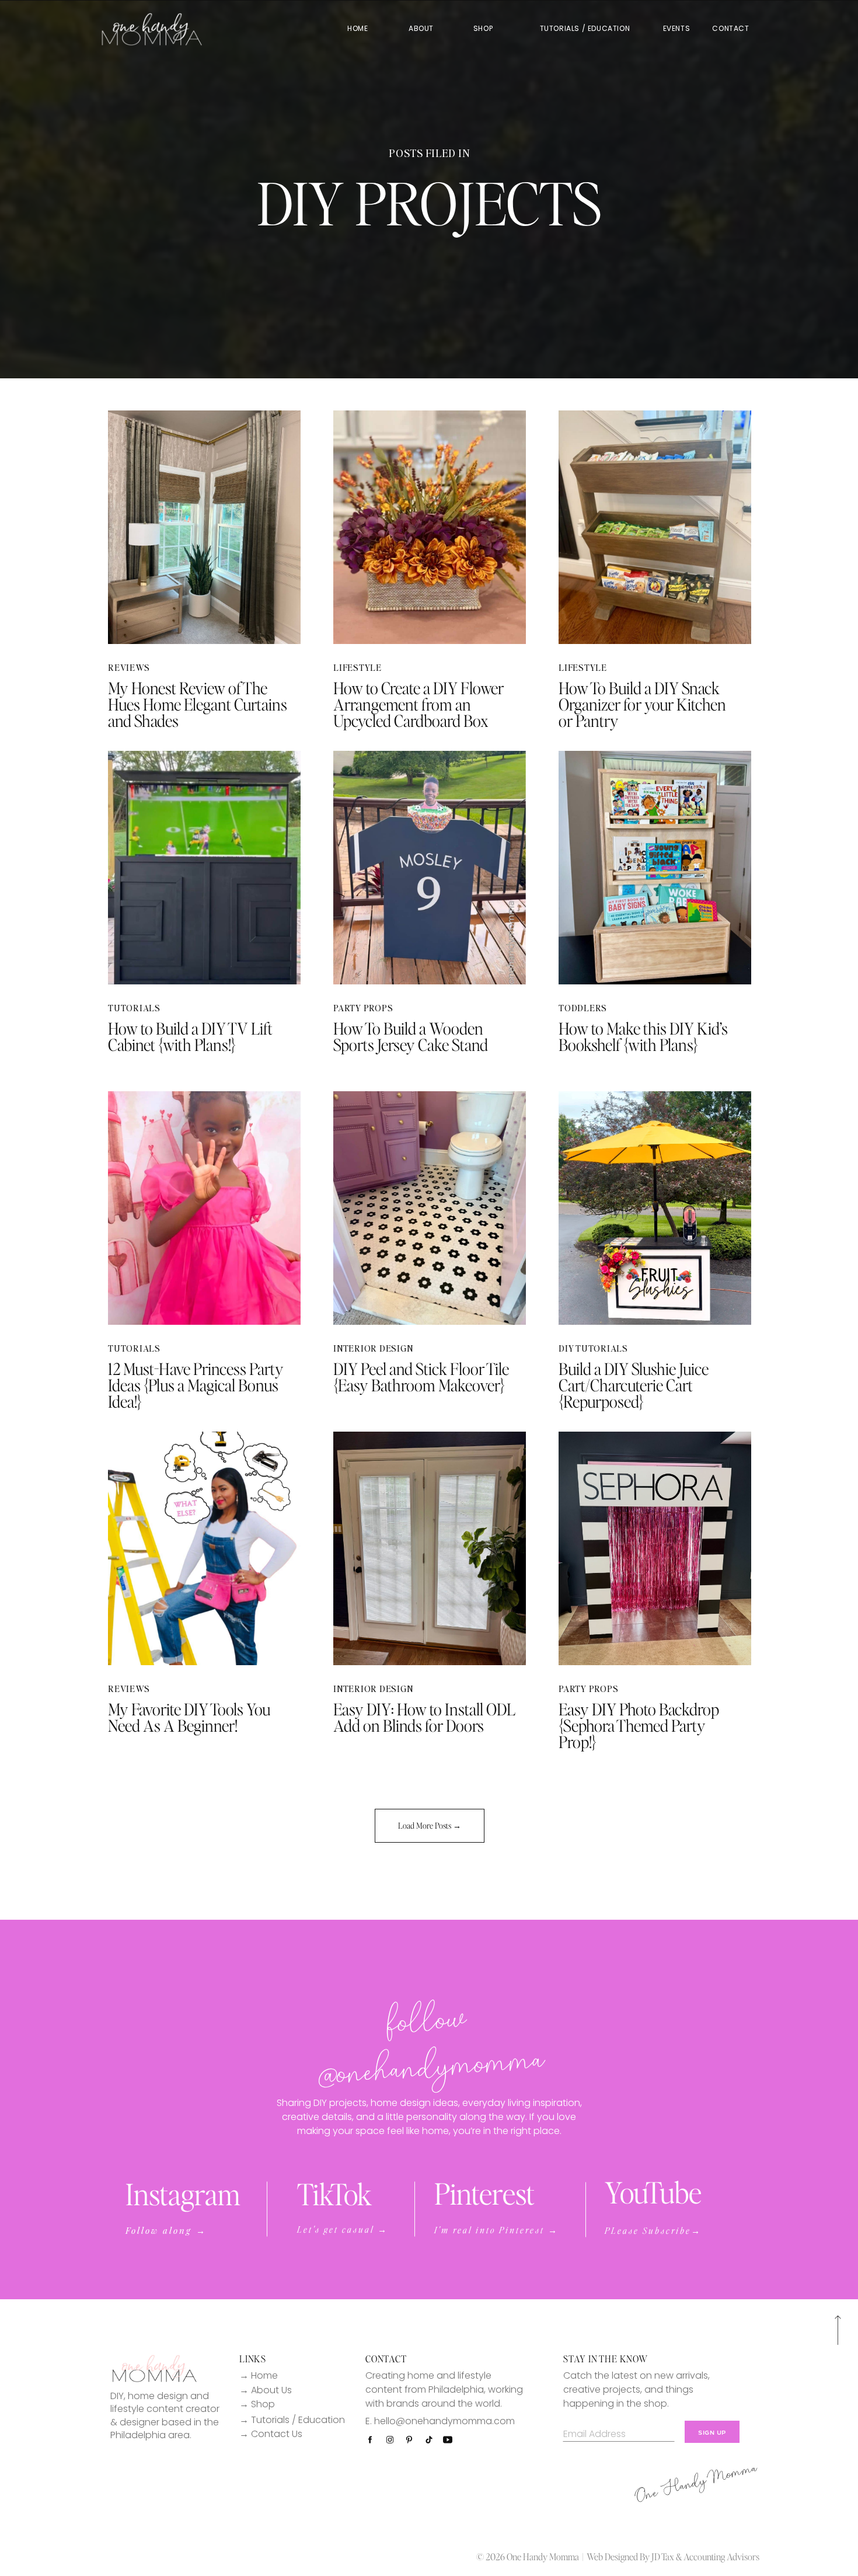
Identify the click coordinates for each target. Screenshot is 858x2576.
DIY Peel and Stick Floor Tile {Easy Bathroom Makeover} (421, 1377)
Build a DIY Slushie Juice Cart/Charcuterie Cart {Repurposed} (634, 1385)
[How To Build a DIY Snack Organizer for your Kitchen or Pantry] (655, 527)
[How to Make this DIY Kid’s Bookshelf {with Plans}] (655, 868)
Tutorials (134, 1008)
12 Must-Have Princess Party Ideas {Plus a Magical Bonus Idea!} (196, 1385)
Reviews (129, 667)
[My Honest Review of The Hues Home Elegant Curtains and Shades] (204, 527)
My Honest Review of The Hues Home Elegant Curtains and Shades (198, 704)
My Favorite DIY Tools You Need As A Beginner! (189, 1717)
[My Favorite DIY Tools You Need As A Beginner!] (204, 1548)
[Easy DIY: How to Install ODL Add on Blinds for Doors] (430, 1548)
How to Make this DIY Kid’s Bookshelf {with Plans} (643, 1036)
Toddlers (583, 1008)
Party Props (363, 1008)
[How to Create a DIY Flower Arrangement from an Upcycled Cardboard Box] (430, 527)
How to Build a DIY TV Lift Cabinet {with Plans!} (190, 1036)
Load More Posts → (430, 1825)
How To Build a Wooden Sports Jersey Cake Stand (411, 1036)
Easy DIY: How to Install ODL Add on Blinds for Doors (424, 1717)
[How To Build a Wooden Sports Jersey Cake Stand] (430, 868)
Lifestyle (357, 667)
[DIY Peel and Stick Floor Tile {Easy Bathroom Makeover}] (430, 1208)
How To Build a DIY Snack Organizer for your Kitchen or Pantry (642, 704)
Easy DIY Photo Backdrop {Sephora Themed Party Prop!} (639, 1725)
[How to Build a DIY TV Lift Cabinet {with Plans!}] (204, 868)
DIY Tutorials (593, 1348)
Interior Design (373, 1348)
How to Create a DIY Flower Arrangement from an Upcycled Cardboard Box (418, 704)
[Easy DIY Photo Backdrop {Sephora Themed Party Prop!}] (655, 1548)
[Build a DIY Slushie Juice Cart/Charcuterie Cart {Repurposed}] (655, 1208)
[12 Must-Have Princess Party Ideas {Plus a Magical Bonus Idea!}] (204, 1208)
